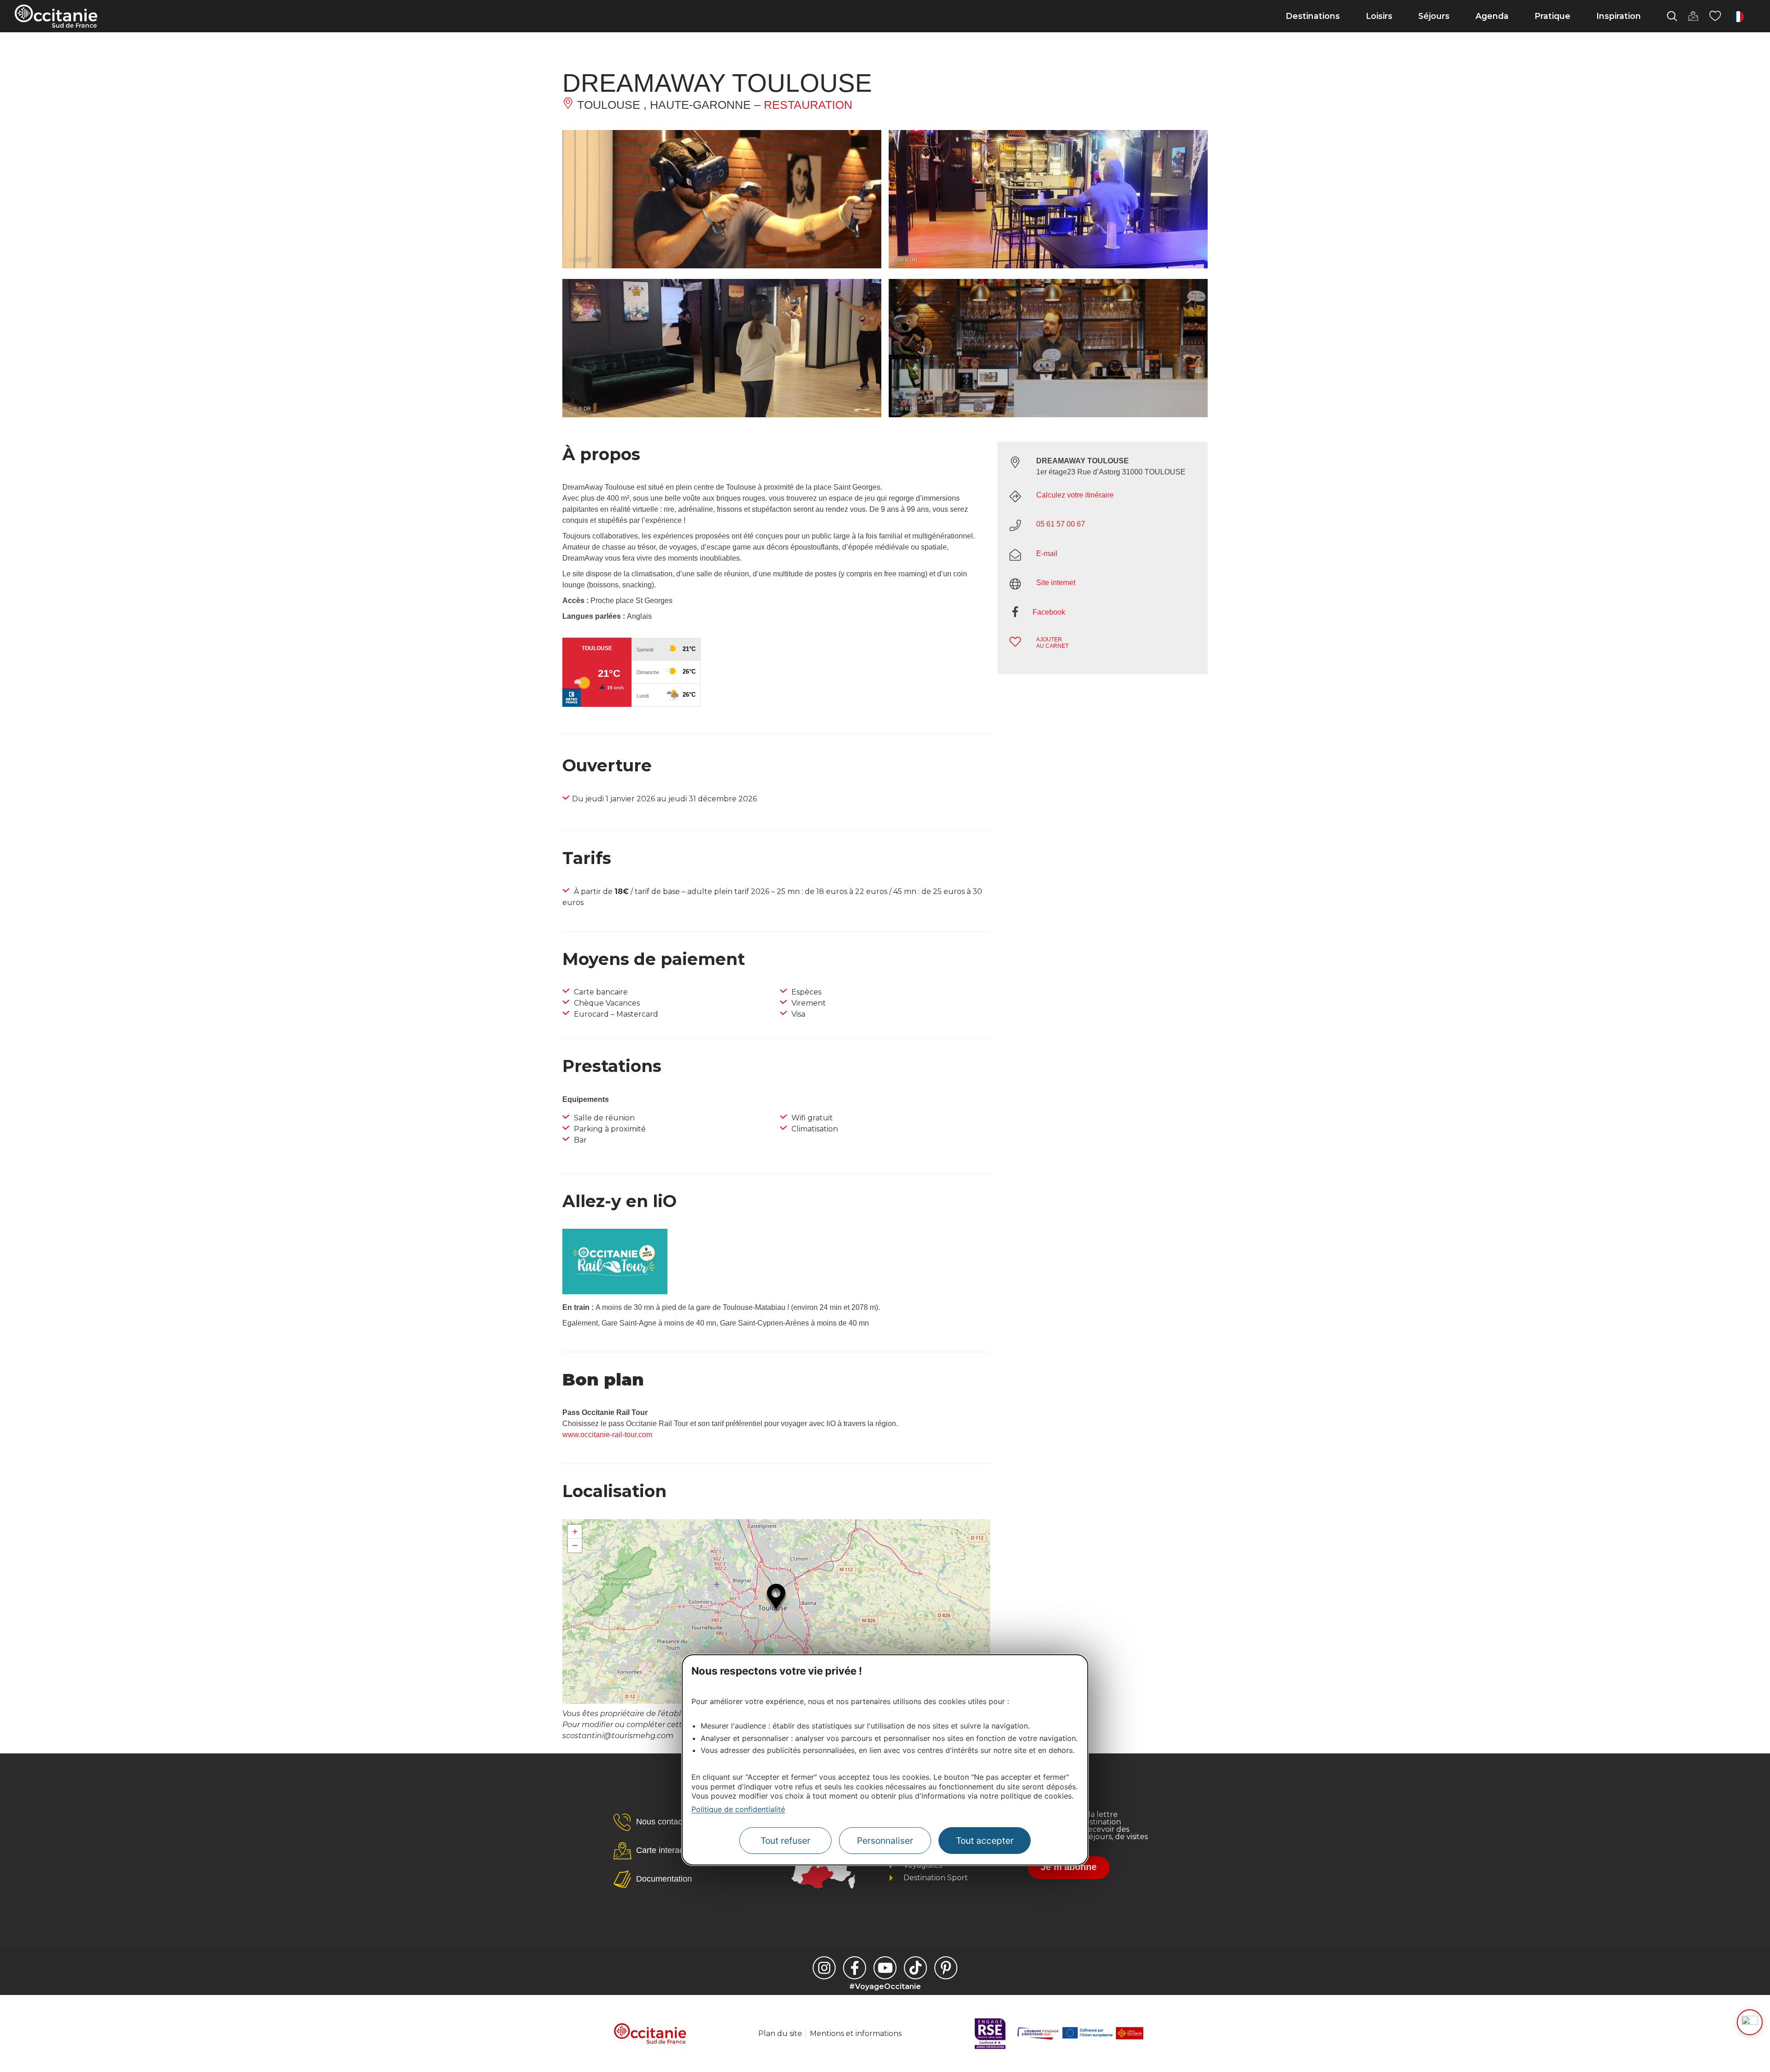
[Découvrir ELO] (1750, 2022)
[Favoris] (1715, 16)
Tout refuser (785, 1841)
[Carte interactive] (1693, 16)
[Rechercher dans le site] (1672, 16)
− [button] (575, 1545)
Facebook (1049, 612)
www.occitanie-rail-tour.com (607, 1435)
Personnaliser (885, 1841)
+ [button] (575, 1531)
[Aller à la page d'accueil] (56, 16)
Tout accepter (985, 1841)
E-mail (1047, 554)
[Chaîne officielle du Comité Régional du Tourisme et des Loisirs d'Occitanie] (885, 1968)
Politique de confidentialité (738, 1809)
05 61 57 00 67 (1061, 524)
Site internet (1056, 583)
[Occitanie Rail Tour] (615, 1292)
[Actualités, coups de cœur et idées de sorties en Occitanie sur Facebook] (855, 1968)
